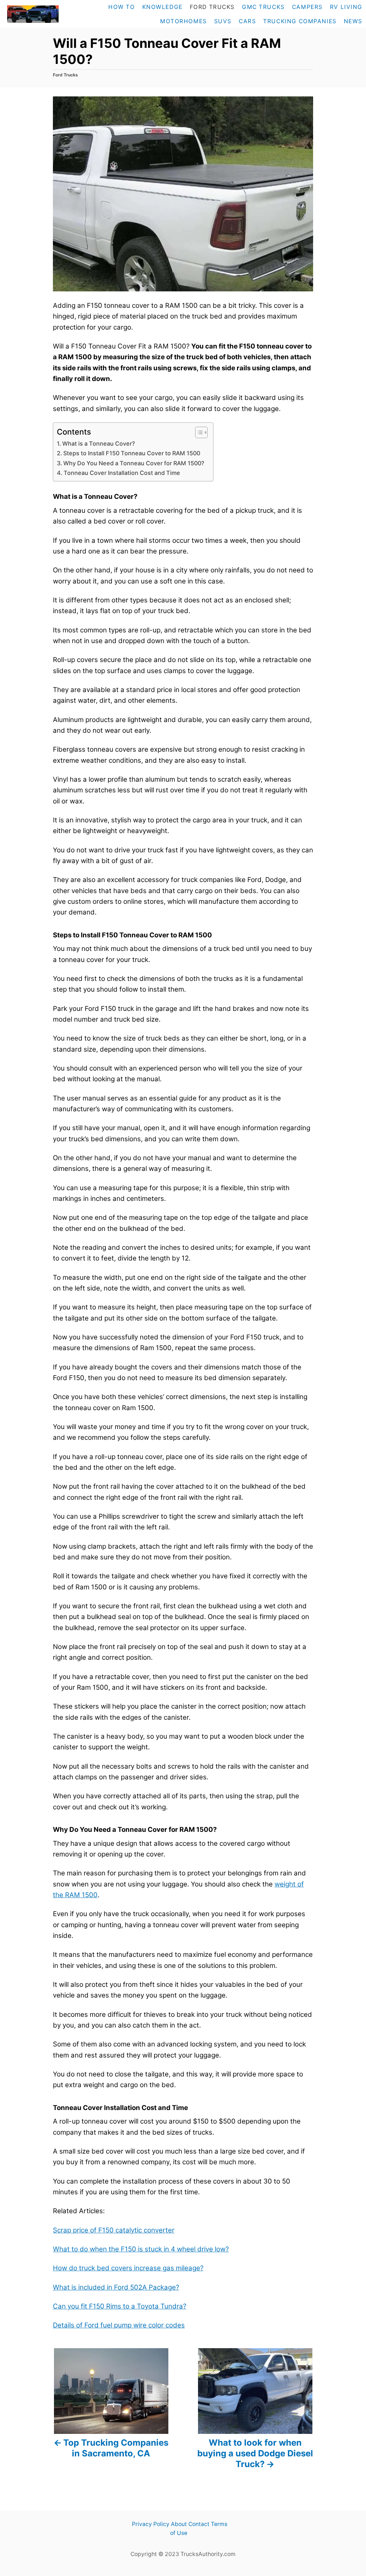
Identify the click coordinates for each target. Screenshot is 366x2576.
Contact (199, 2524)
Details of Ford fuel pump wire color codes (119, 2325)
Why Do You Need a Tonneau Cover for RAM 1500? (135, 463)
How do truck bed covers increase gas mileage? (128, 2268)
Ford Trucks (65, 75)
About (179, 2524)
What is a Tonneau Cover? (99, 443)
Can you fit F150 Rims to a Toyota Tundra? (120, 2306)
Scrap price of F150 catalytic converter (114, 2230)
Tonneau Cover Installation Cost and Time (123, 473)
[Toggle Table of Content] (198, 432)
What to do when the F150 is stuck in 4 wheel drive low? (141, 2249)
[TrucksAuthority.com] (32, 14)
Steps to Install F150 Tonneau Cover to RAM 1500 (132, 453)
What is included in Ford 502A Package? (116, 2287)
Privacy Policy (151, 2524)
